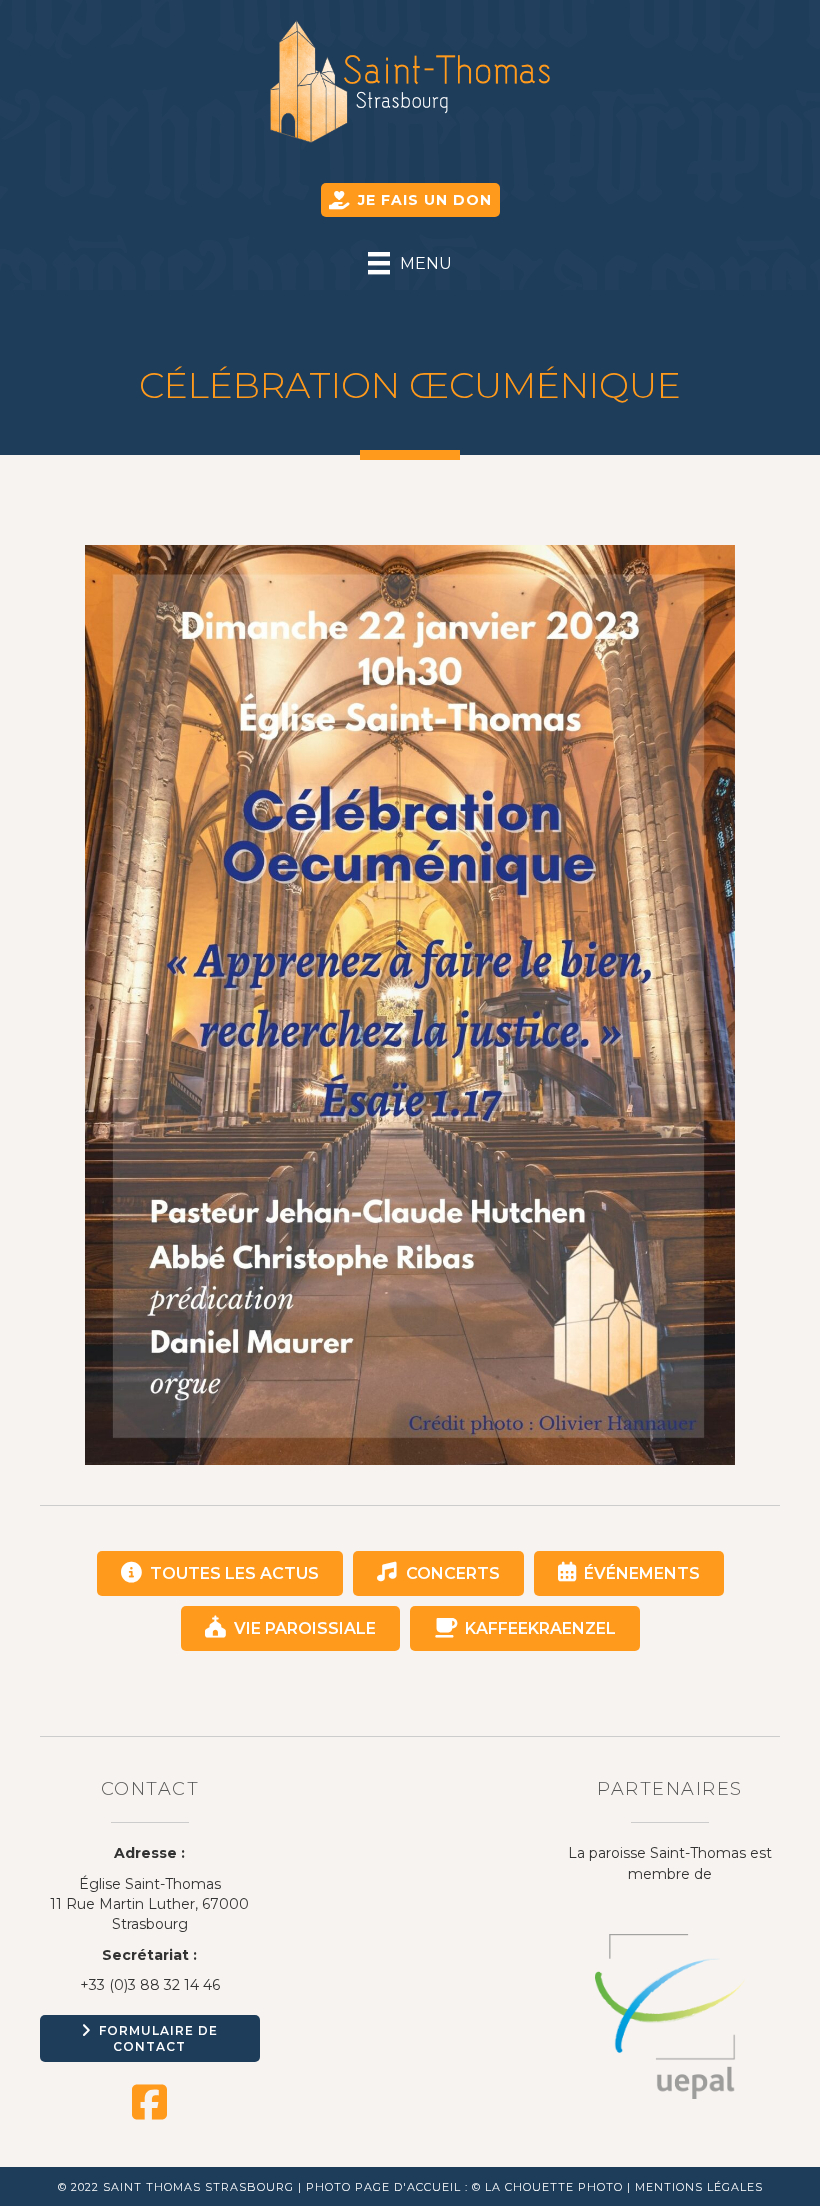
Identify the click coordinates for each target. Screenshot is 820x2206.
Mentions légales (699, 2187)
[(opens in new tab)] (670, 2015)
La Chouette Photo (554, 2187)
